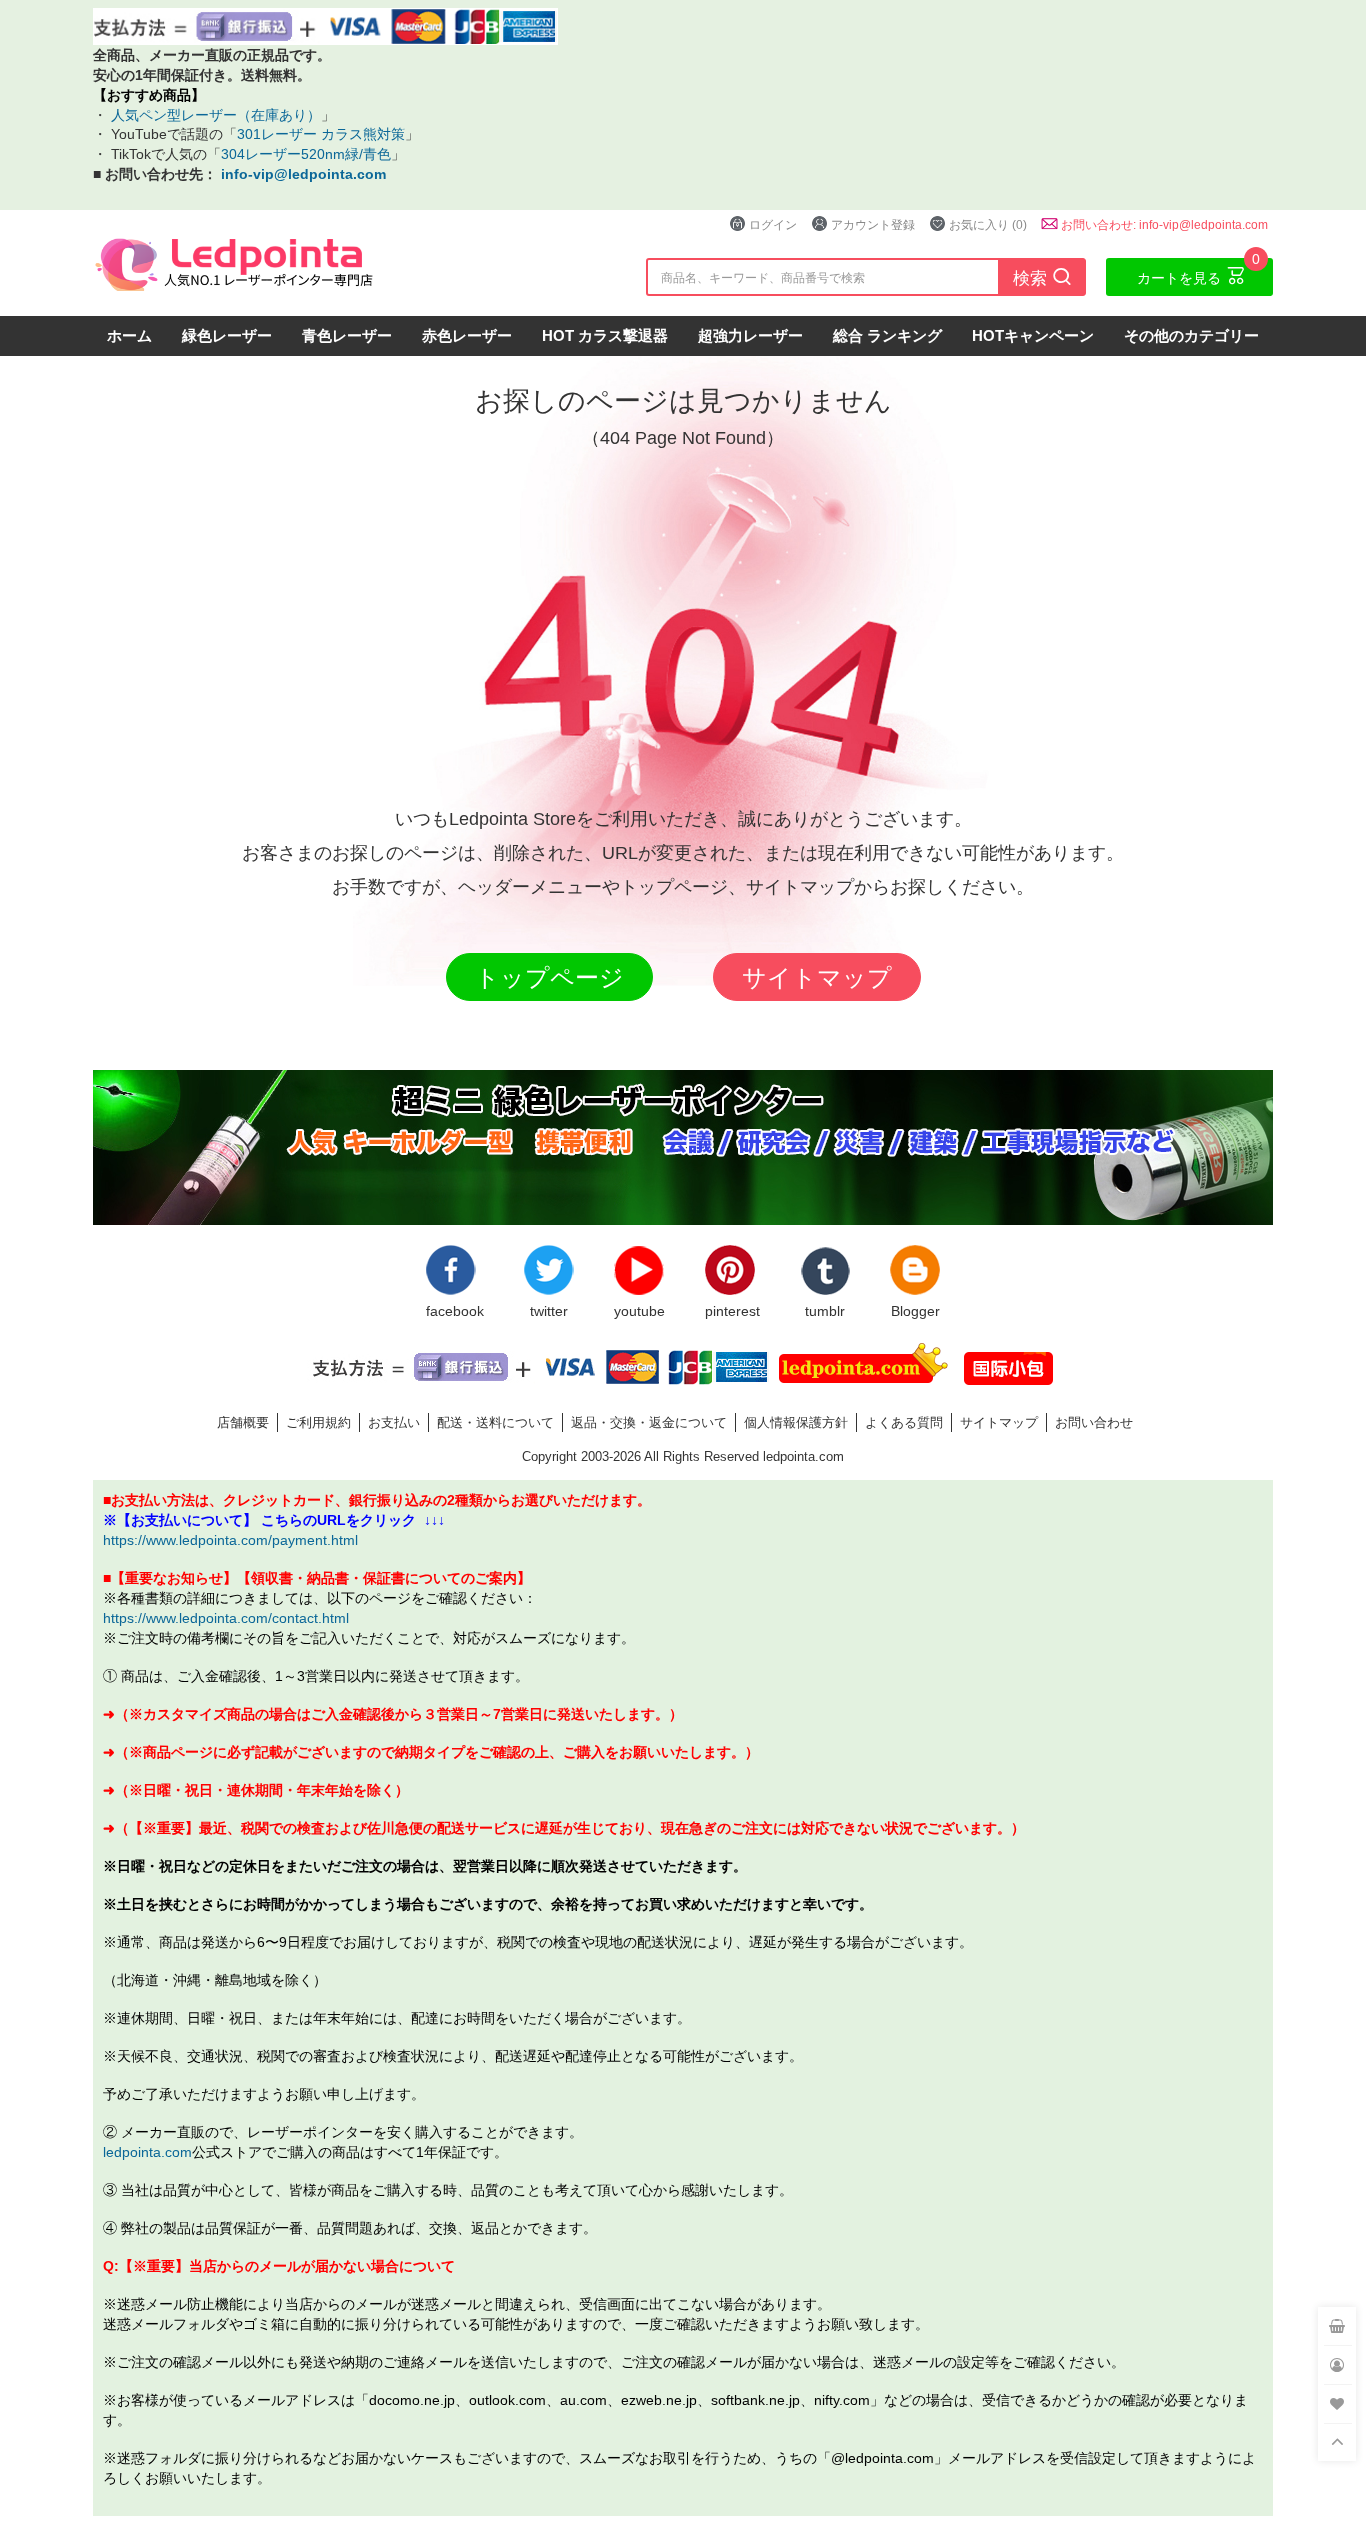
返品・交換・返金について (649, 1422)
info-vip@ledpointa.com (303, 173)
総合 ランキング (887, 335)
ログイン (773, 224)
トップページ (549, 976)
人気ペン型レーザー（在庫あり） (214, 114)
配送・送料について (495, 1422)
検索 (1042, 276)
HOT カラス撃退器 (605, 335)
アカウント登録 (873, 224)
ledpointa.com (147, 2151)
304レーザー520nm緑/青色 (306, 153)
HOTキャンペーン (1033, 335)
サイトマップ (817, 976)
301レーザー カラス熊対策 (321, 133)
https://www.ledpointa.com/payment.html (230, 1539)
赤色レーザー (467, 335)
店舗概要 (243, 1422)
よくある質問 (904, 1422)
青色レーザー (347, 335)
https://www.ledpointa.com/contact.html (226, 1617)
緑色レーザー (227, 335)
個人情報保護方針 (796, 1422)
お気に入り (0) (988, 224)
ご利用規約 (318, 1422)
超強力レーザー (750, 335)
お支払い (394, 1422)
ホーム (129, 335)
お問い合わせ (1094, 1422)
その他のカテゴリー (1191, 335)
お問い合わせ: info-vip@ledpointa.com (1164, 224)
